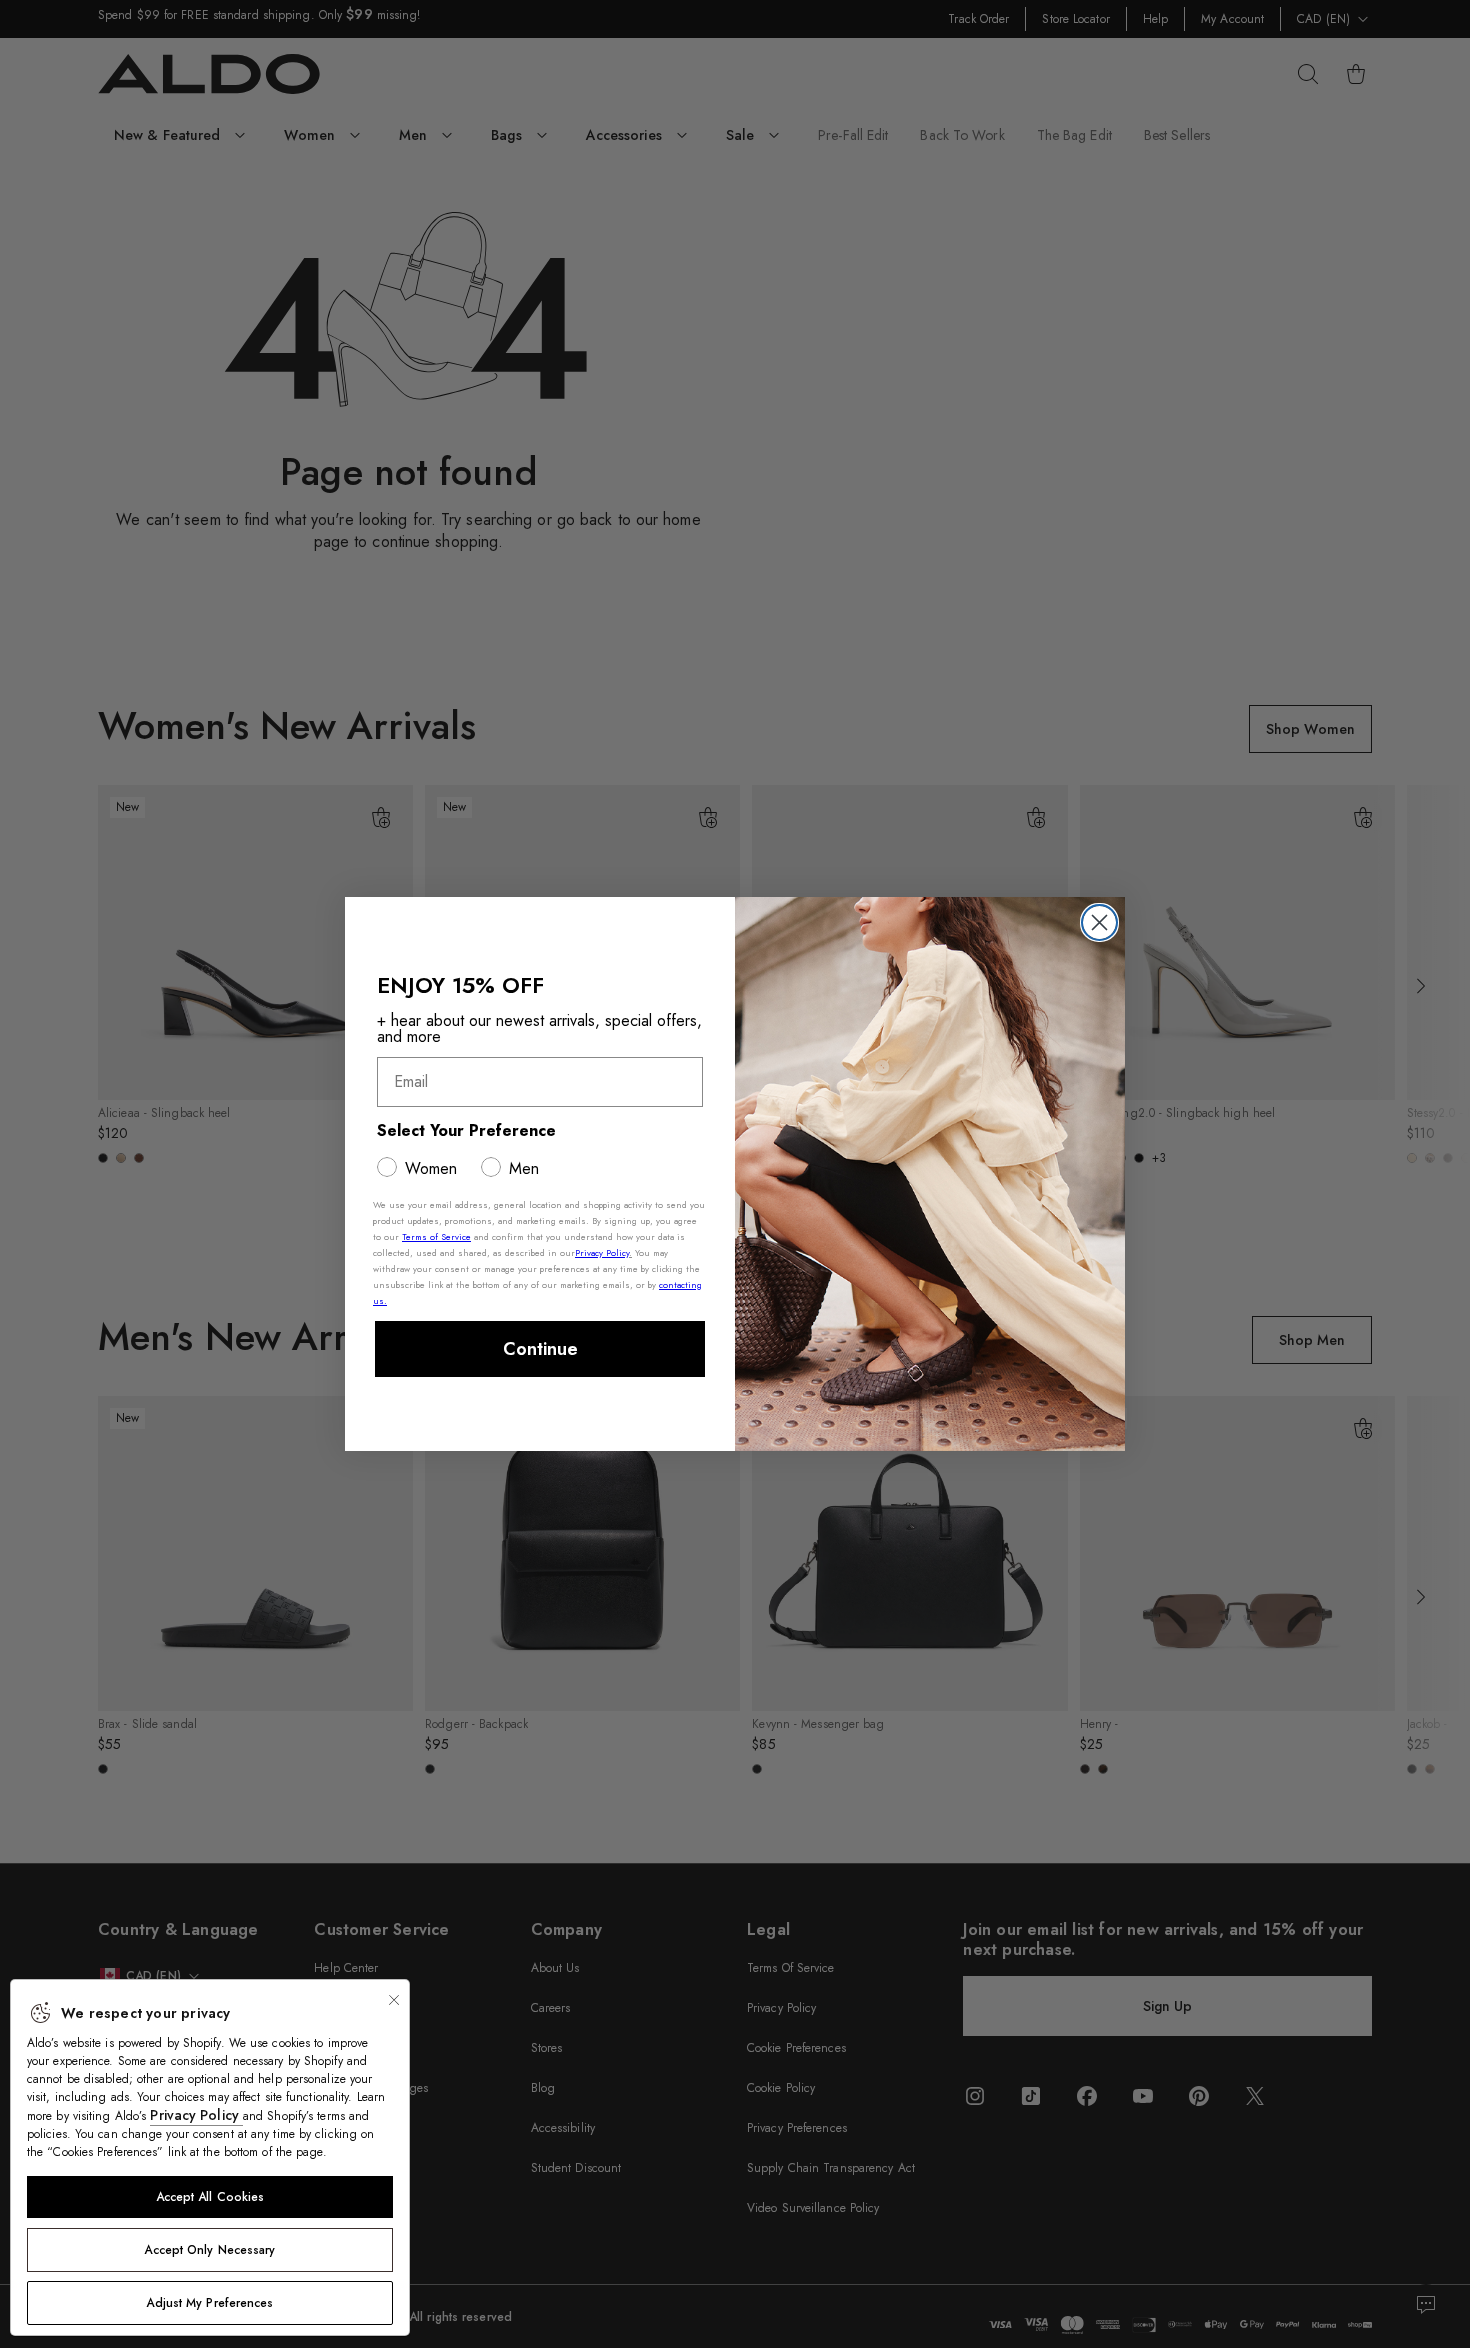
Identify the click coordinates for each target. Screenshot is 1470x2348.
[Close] (394, 2000)
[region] (210, 2157)
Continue (540, 1349)
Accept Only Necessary (209, 2250)
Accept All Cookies (210, 2197)
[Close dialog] (1099, 922)
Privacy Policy (196, 2115)
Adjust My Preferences (209, 2303)
